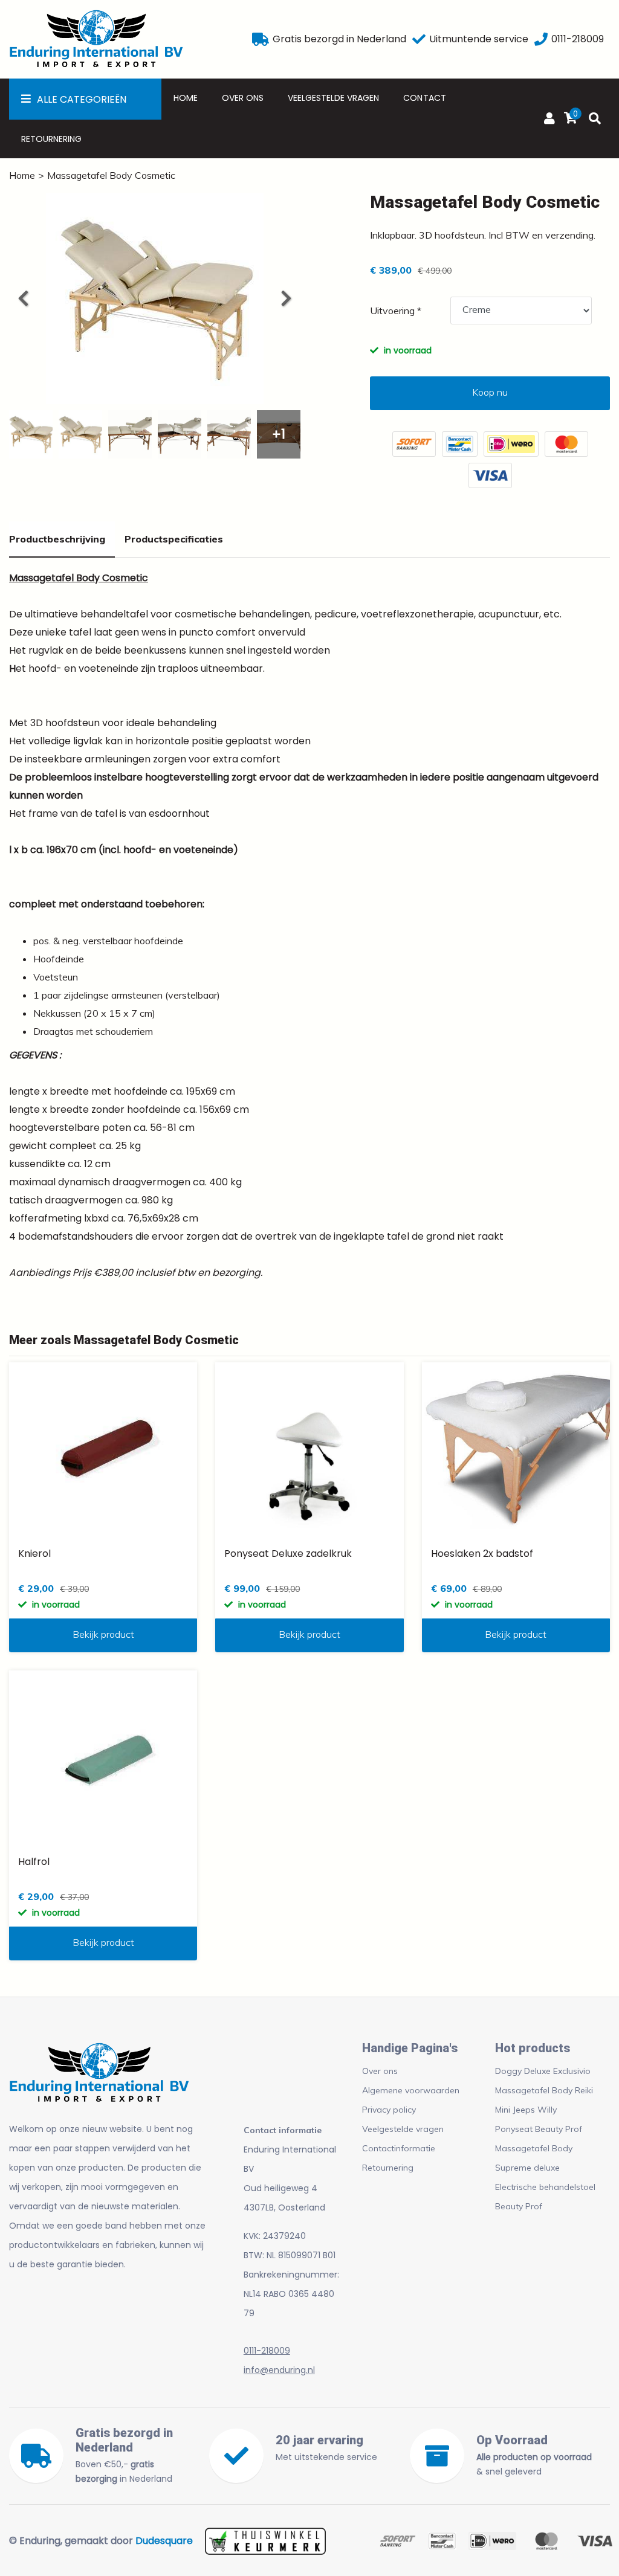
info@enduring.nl (279, 2370)
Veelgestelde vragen (333, 98)
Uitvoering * (396, 311)
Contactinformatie (399, 2148)
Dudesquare (164, 2541)
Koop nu (490, 392)
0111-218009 (267, 2351)
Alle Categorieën (82, 99)
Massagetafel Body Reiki (544, 2090)
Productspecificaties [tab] (174, 539)
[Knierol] (103, 1450)
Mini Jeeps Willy (526, 2110)
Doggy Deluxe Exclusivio (543, 2071)
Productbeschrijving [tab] (57, 539)
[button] (285, 298)
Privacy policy (389, 2110)
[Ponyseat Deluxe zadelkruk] (309, 1450)
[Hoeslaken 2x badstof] (516, 1450)
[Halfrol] (103, 1758)
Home (186, 98)
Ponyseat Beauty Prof (539, 2129)
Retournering (51, 139)
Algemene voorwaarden (411, 2090)
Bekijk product (103, 1634)
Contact (424, 98)
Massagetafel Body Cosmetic (111, 175)
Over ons (243, 98)
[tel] (541, 39)
